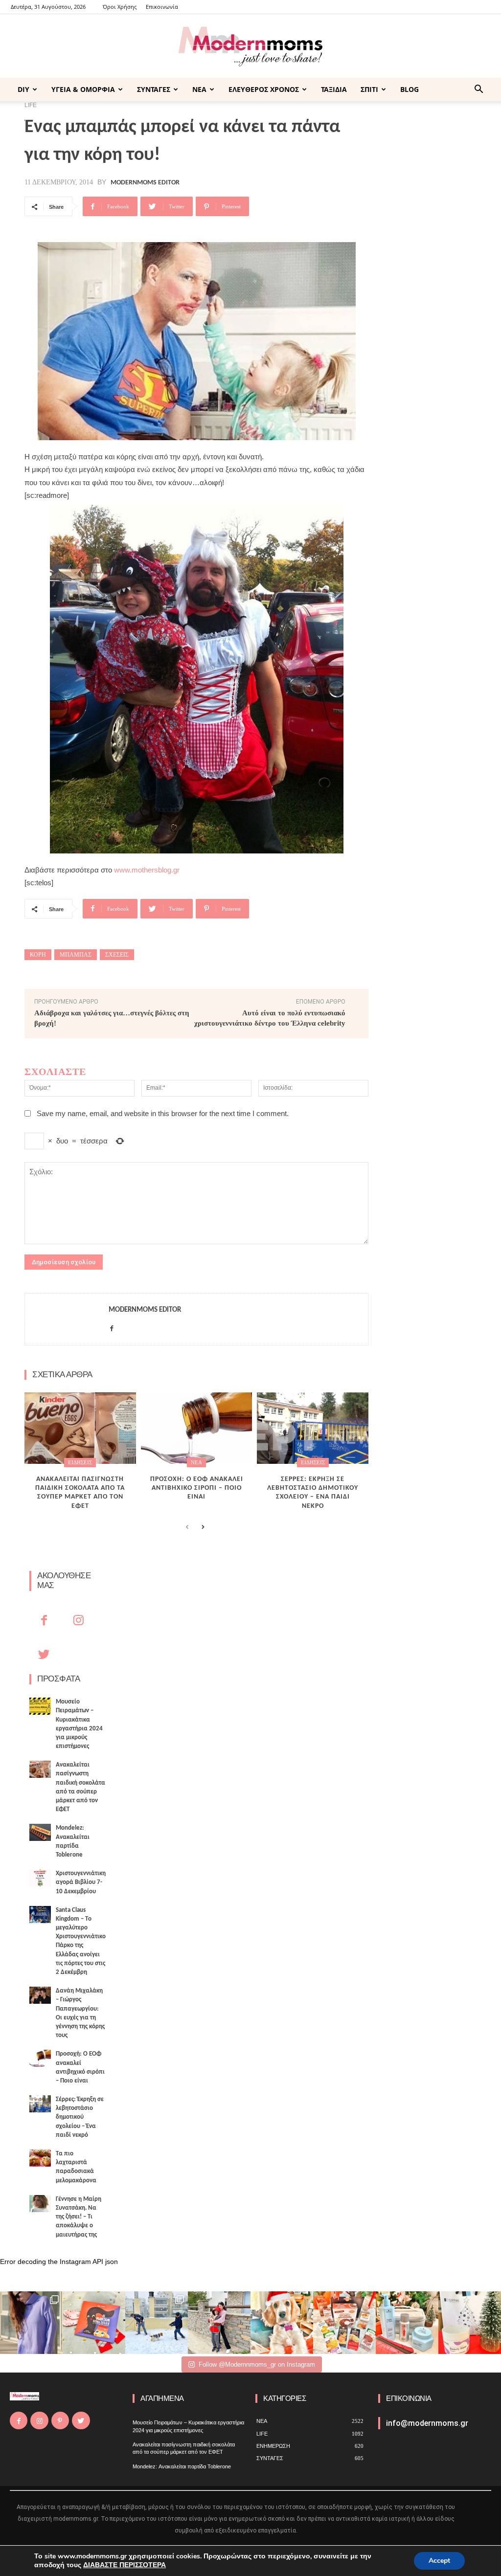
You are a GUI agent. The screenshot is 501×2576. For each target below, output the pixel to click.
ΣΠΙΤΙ (369, 89)
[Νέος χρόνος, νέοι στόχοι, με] (219, 2323)
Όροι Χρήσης (120, 7)
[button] (478, 90)
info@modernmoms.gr (427, 2423)
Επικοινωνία (162, 7)
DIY (23, 89)
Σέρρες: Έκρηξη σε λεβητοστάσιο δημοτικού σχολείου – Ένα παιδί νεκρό (80, 2117)
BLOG (410, 89)
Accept (439, 2561)
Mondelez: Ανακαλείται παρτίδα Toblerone (182, 2466)
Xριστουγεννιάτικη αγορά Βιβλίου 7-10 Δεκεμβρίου (81, 1882)
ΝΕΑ (199, 89)
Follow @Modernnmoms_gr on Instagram (257, 2364)
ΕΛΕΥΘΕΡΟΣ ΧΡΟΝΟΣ (264, 89)
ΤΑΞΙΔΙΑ (334, 89)
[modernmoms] (250, 47)
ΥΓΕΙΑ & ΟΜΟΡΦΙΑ (83, 89)
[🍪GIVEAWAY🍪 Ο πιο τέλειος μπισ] (344, 2323)
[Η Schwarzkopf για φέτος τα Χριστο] (407, 2323)
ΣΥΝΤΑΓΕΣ (154, 89)
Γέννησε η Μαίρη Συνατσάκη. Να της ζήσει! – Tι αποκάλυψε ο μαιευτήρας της (79, 2217)
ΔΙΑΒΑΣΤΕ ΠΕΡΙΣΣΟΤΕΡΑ (125, 2565)
